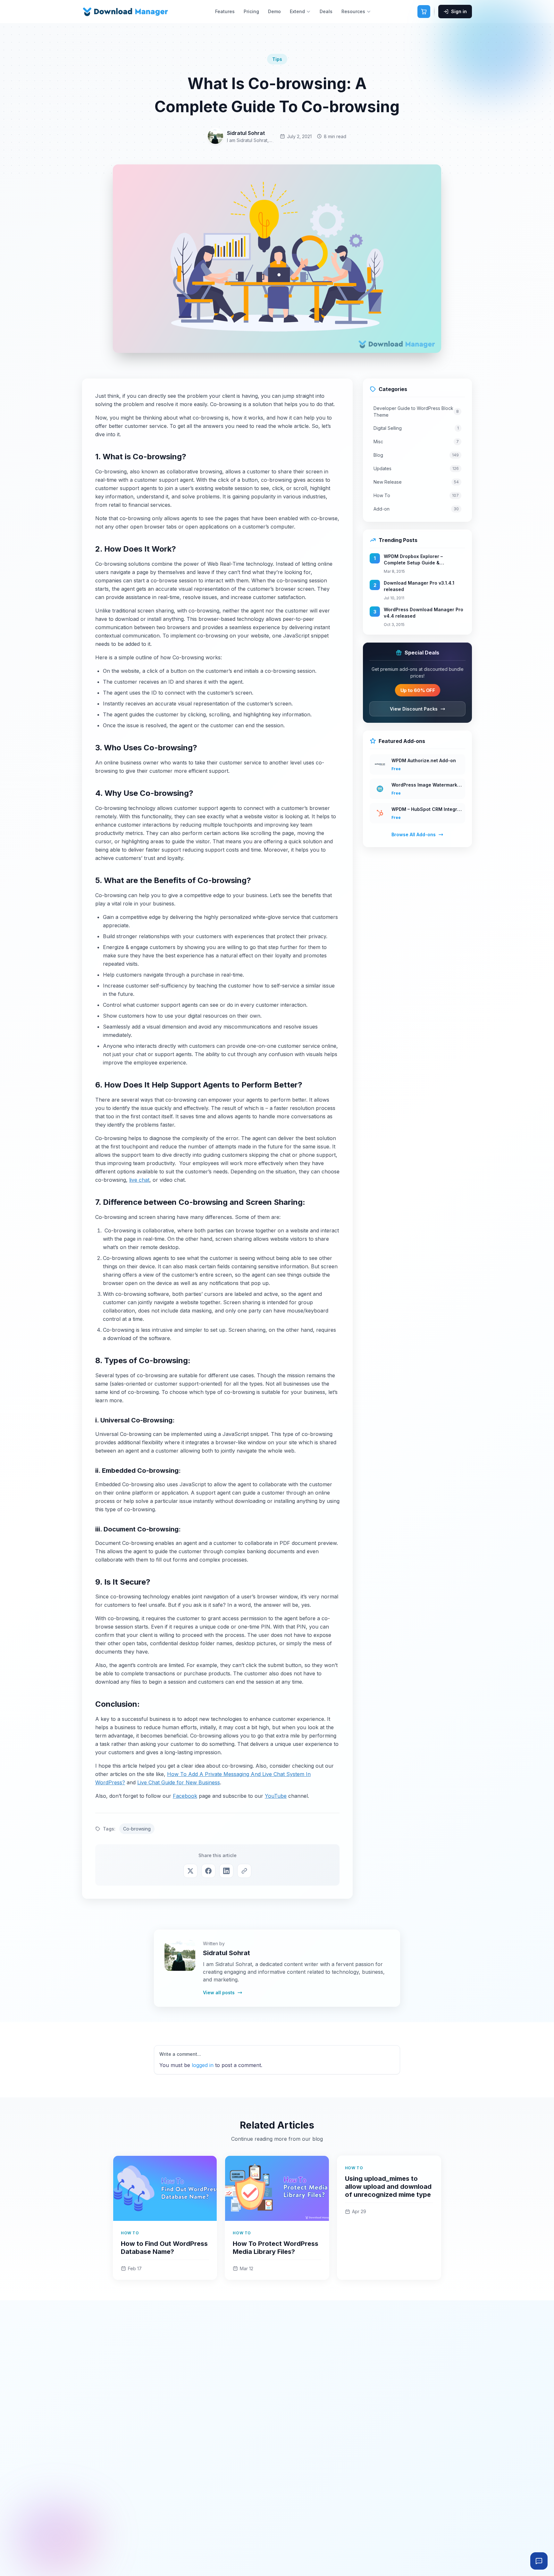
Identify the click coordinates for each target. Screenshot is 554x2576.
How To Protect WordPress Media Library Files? (276, 2248)
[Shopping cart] (424, 12)
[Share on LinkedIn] (226, 1871)
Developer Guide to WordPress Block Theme (416, 412)
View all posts (219, 1992)
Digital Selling (416, 428)
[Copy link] (244, 1871)
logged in (203, 2065)
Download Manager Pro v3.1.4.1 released (419, 586)
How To (416, 495)
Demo (274, 11)
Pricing (251, 11)
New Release (416, 482)
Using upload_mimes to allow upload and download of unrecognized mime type (388, 2187)
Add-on (416, 509)
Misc (416, 442)
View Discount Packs (414, 709)
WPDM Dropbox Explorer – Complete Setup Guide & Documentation (413, 560)
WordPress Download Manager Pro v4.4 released (424, 613)
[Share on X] (190, 1871)
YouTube (276, 1796)
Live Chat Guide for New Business (179, 1782)
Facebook (185, 1796)
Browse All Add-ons (414, 834)
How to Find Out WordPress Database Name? (164, 2248)
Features (225, 11)
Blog (416, 455)
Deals (326, 11)
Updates (416, 468)
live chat (139, 1180)
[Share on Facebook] (208, 1871)
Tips (277, 59)
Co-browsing (137, 1829)
